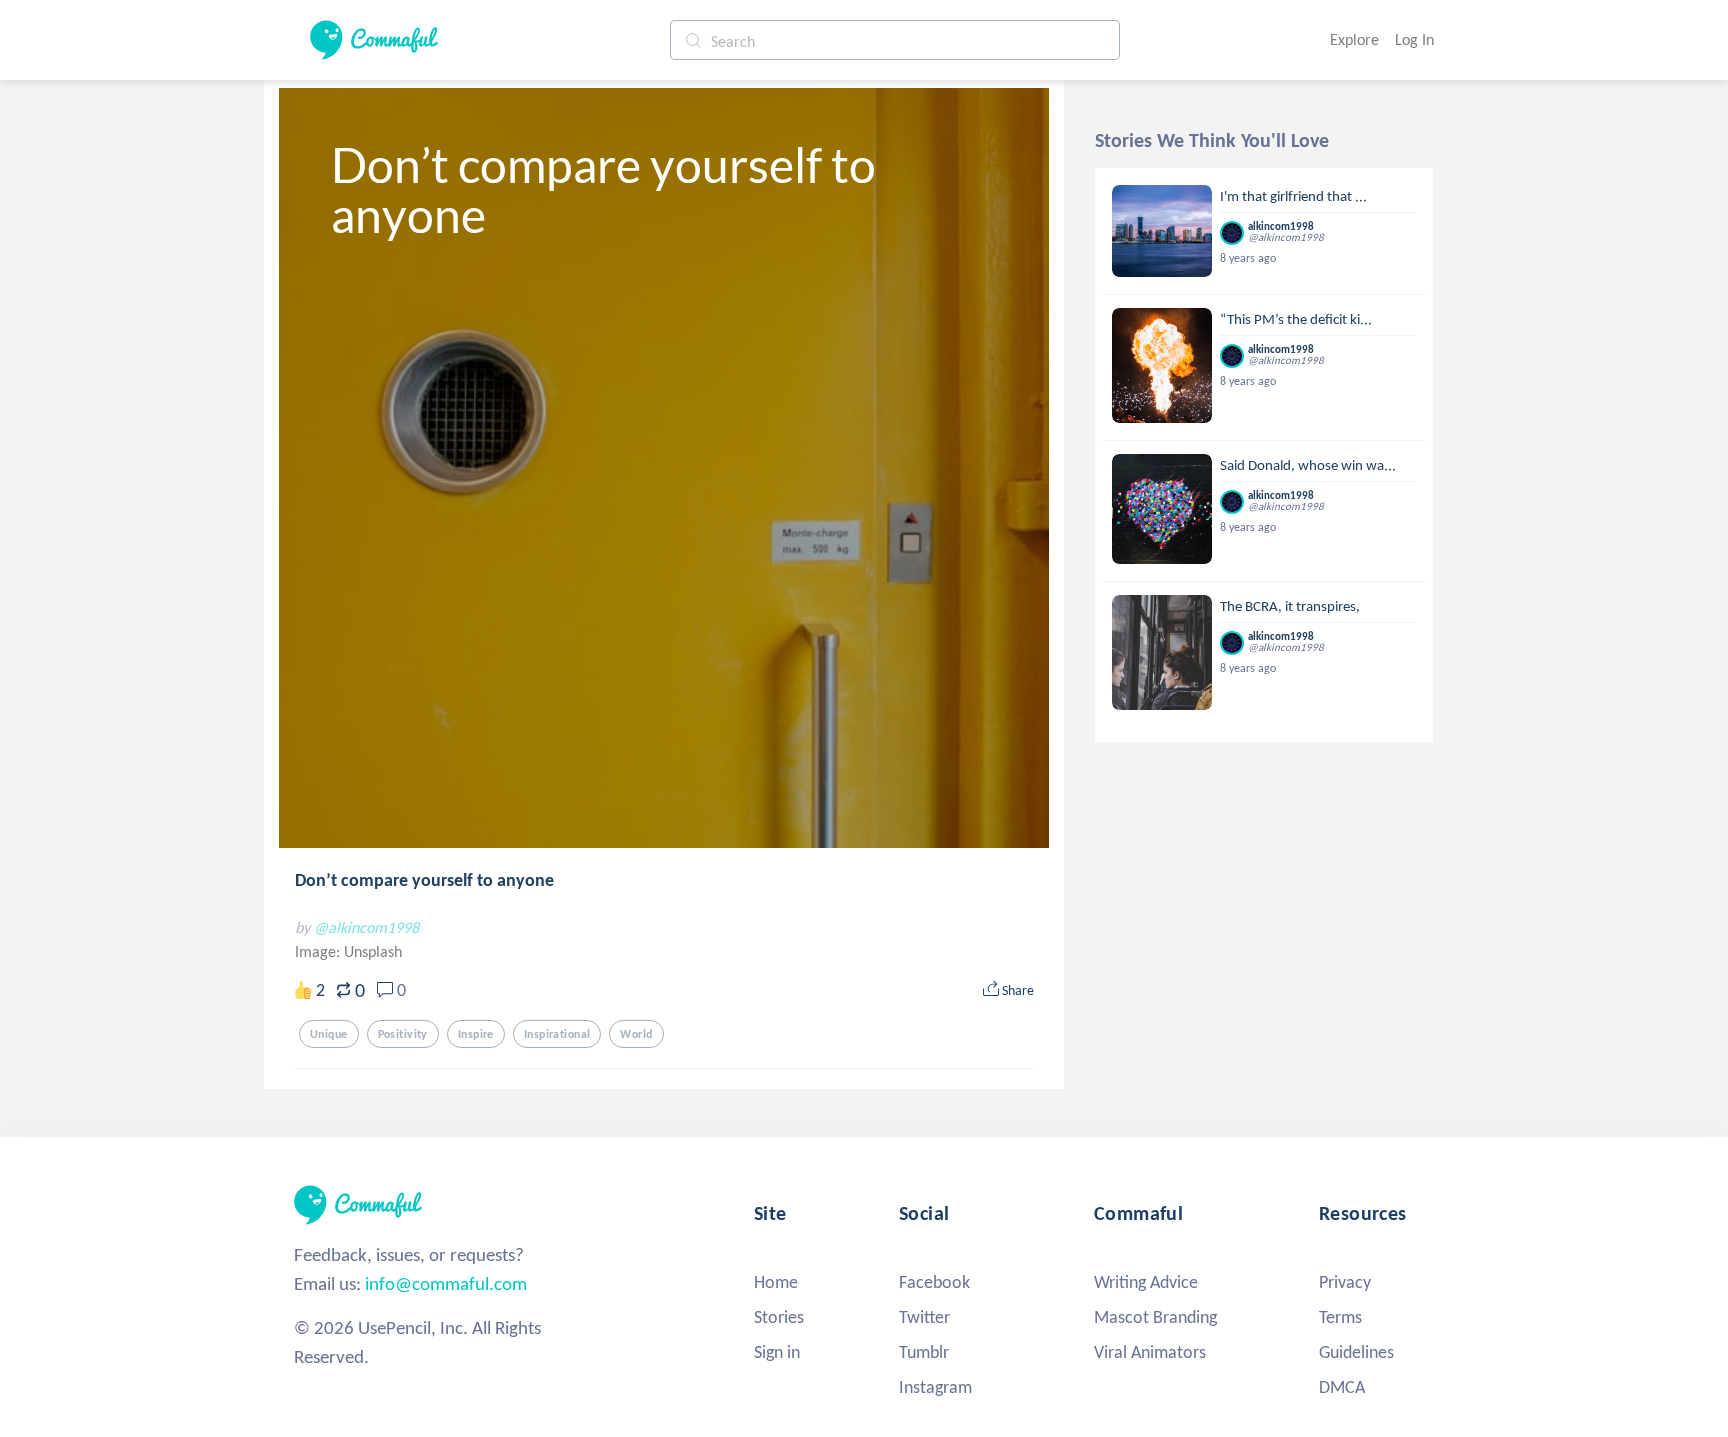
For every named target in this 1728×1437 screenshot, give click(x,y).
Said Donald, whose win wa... (1308, 465)
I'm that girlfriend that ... (1293, 196)
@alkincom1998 (366, 927)
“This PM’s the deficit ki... (1296, 319)
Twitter (924, 1317)
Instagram (935, 1387)
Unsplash (373, 951)
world (636, 1034)
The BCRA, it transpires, (1290, 606)
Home (776, 1282)
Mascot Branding (1155, 1317)
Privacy (1345, 1282)
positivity (403, 1034)
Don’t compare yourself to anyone (424, 880)
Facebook (934, 1282)
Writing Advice (1146, 1282)
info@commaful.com (446, 1283)
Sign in (777, 1352)
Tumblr (924, 1352)
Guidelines (1356, 1352)
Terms (1340, 1317)
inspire (476, 1034)
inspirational (557, 1034)
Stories (779, 1317)
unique (329, 1034)
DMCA (1342, 1387)
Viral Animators (1150, 1352)
